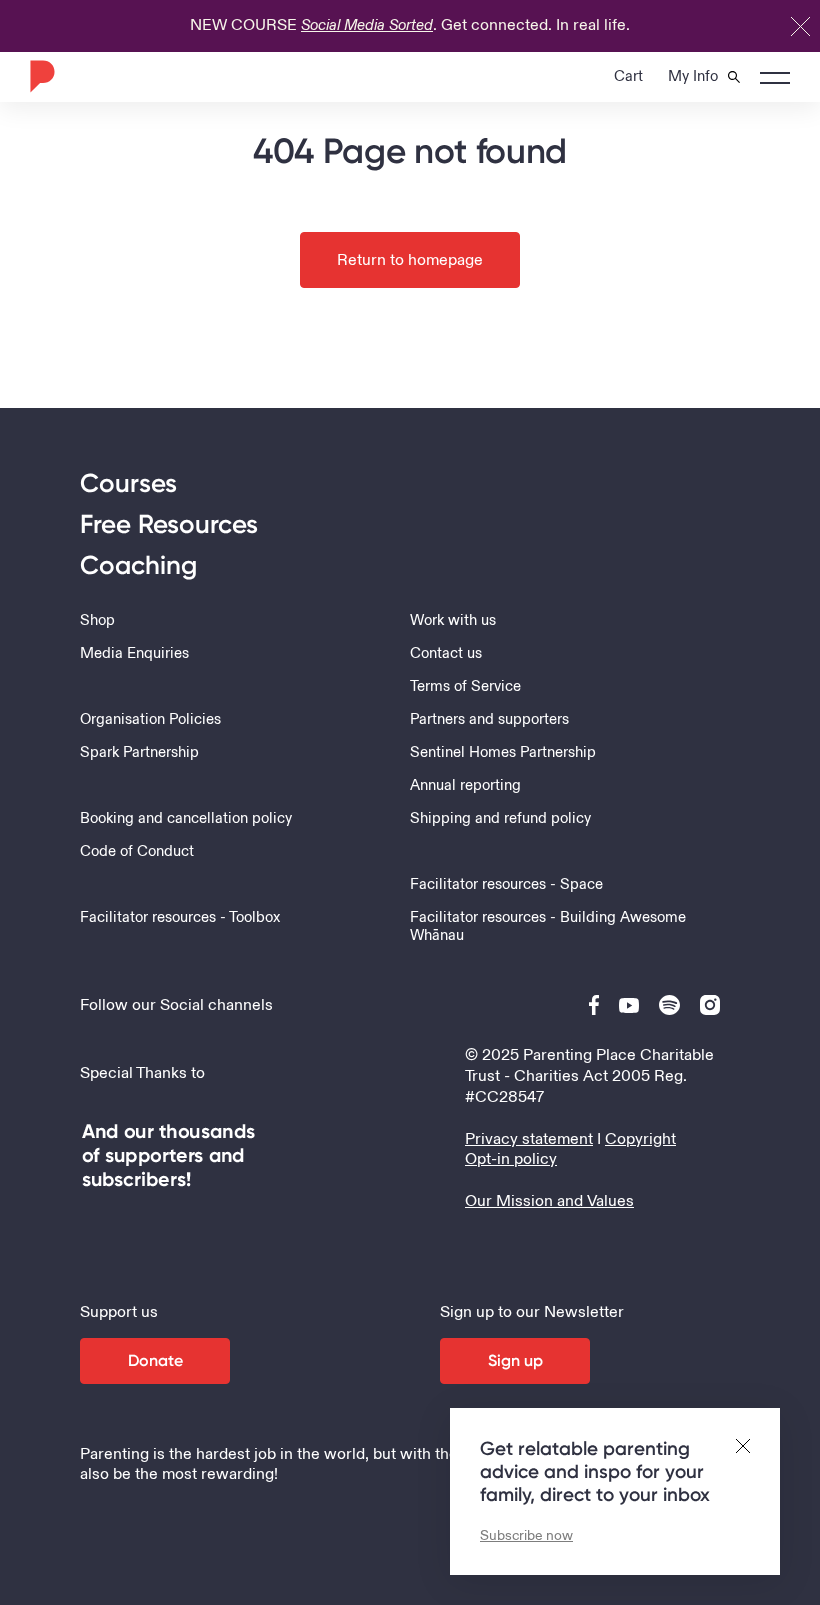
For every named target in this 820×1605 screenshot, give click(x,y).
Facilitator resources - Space (506, 885)
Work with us (453, 621)
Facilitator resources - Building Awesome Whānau (548, 927)
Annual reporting (465, 786)
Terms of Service (465, 687)
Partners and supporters (489, 720)
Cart (628, 76)
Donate (155, 1360)
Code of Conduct (137, 852)
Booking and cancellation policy (186, 819)
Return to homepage (410, 260)
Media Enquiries (134, 654)
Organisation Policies (150, 720)
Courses (128, 483)
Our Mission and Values (549, 1201)
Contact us (446, 654)
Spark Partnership (139, 753)
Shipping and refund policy (500, 819)
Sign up (515, 1360)
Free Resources (169, 524)
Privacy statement (529, 1139)
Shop (97, 621)
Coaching (138, 565)
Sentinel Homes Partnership (503, 753)
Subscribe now (526, 1535)
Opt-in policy (511, 1159)
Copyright (640, 1139)
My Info (693, 76)
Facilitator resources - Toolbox (180, 918)
